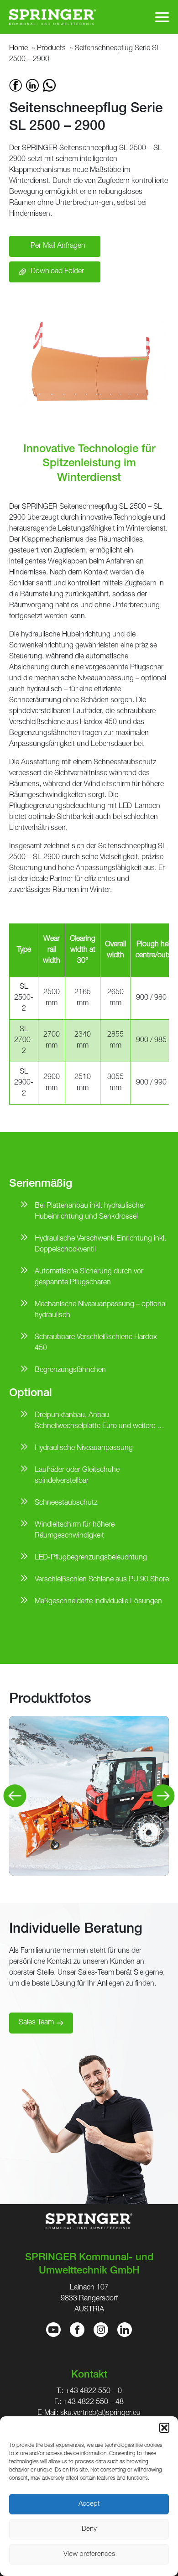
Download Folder (57, 272)
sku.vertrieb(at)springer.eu (100, 2414)
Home (18, 49)
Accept (89, 2504)
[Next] (163, 1796)
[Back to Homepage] (52, 17)
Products (51, 49)
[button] (164, 2428)
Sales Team (36, 2023)
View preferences (89, 2554)
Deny (89, 2529)
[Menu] (162, 17)
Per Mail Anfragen (58, 246)
